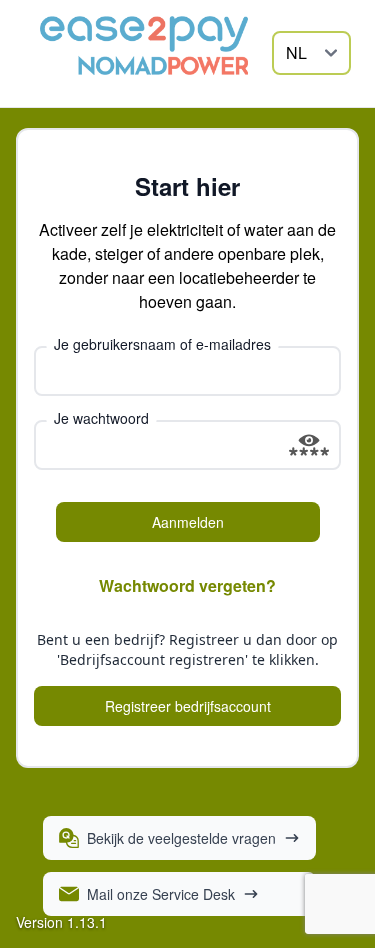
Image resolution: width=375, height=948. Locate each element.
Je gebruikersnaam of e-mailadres (162, 344)
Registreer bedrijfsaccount (188, 706)
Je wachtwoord (101, 418)
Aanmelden (188, 522)
